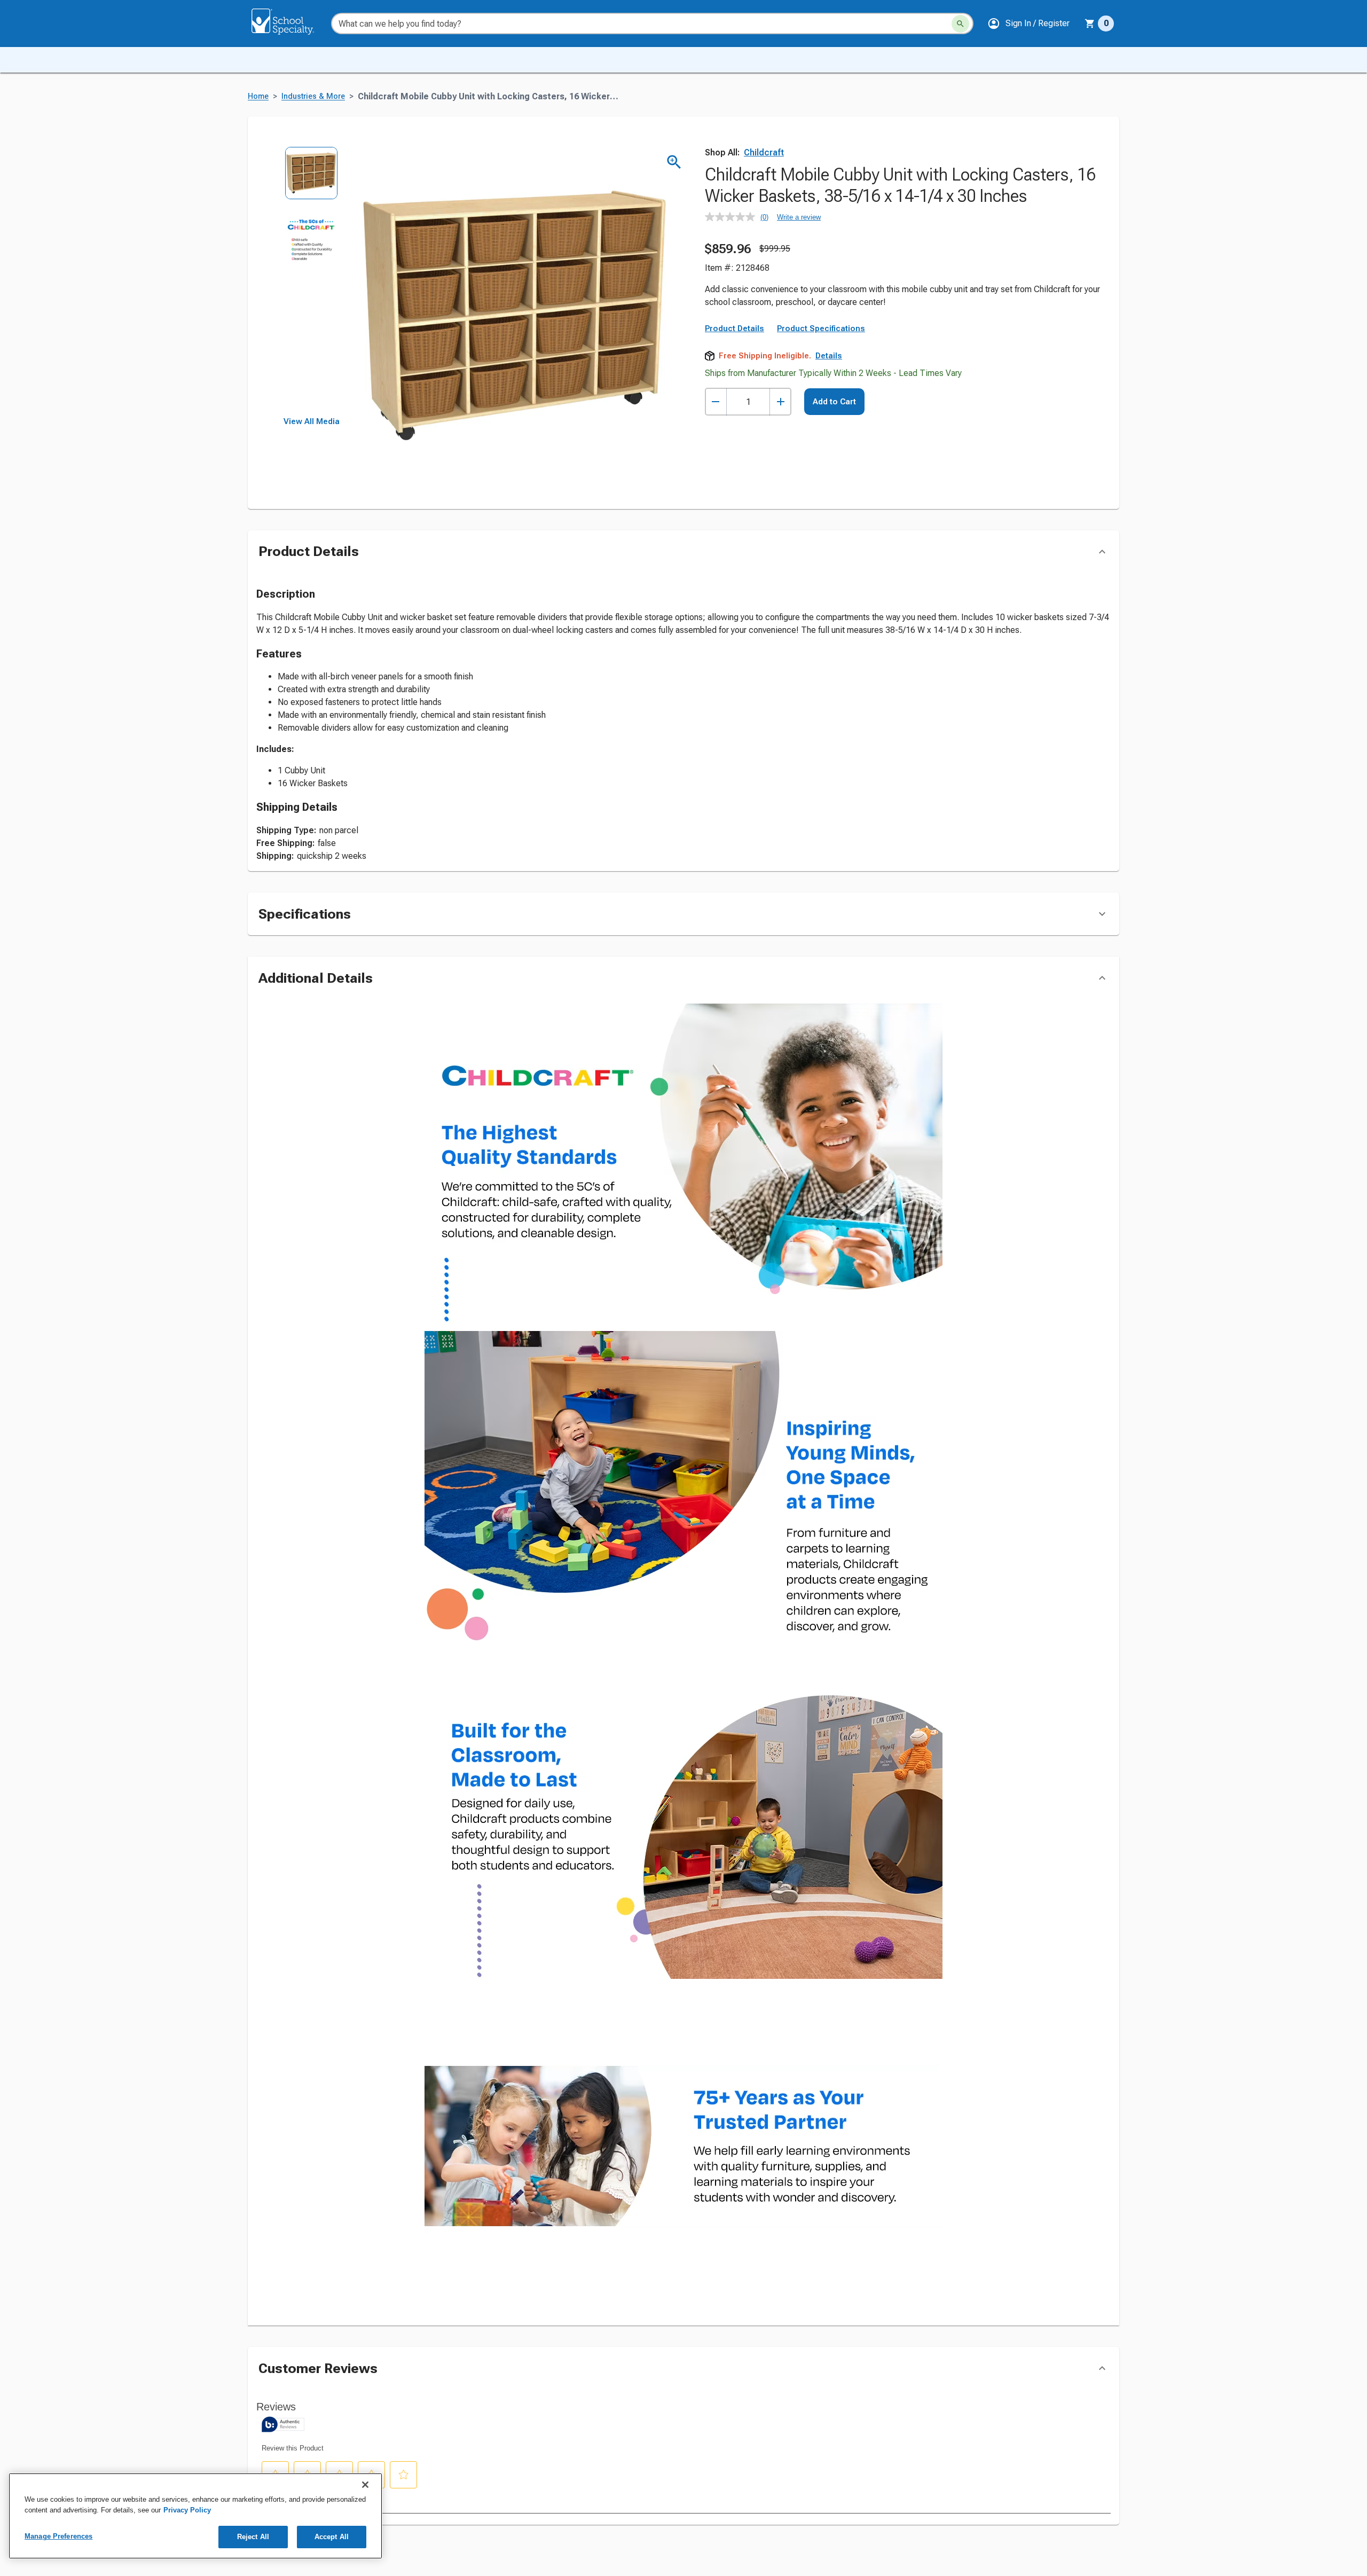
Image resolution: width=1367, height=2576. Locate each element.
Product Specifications (821, 328)
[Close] (365, 2485)
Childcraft (764, 152)
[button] (1028, 24)
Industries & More (313, 96)
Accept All (332, 2537)
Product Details (734, 328)
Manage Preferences (58, 2536)
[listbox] (312, 282)
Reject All (253, 2537)
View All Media (312, 421)
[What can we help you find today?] (960, 24)
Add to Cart (834, 402)
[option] (312, 180)
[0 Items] (1090, 24)
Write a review (799, 217)
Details (829, 356)
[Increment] (780, 402)
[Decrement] (716, 402)
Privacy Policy (187, 2510)
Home (258, 96)
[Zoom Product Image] (674, 162)
